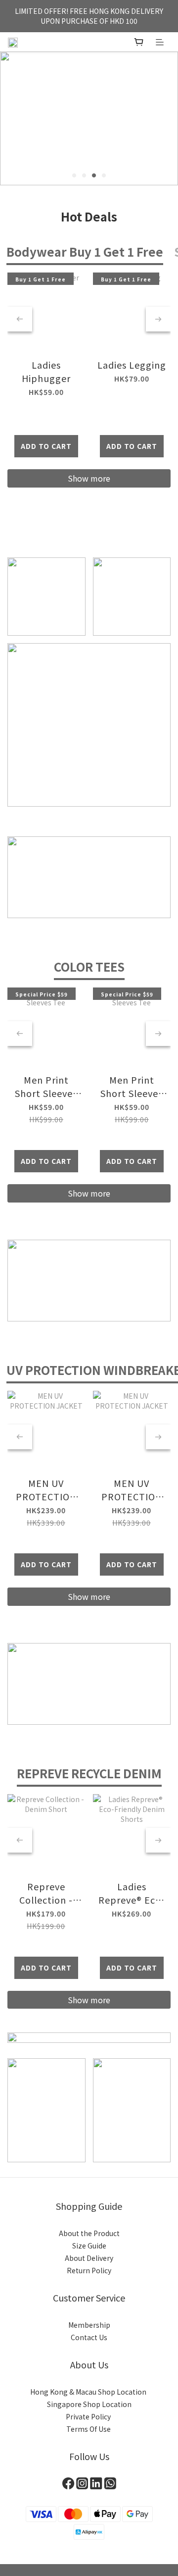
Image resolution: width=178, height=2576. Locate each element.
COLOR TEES (89, 966)
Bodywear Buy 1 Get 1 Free (85, 251)
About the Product (89, 2233)
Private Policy (89, 2416)
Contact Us (89, 2337)
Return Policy (89, 2270)
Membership (89, 2325)
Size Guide (89, 2246)
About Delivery (89, 2258)
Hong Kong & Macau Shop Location (89, 2392)
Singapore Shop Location (89, 2404)
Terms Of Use (89, 2429)
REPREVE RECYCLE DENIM (89, 1773)
